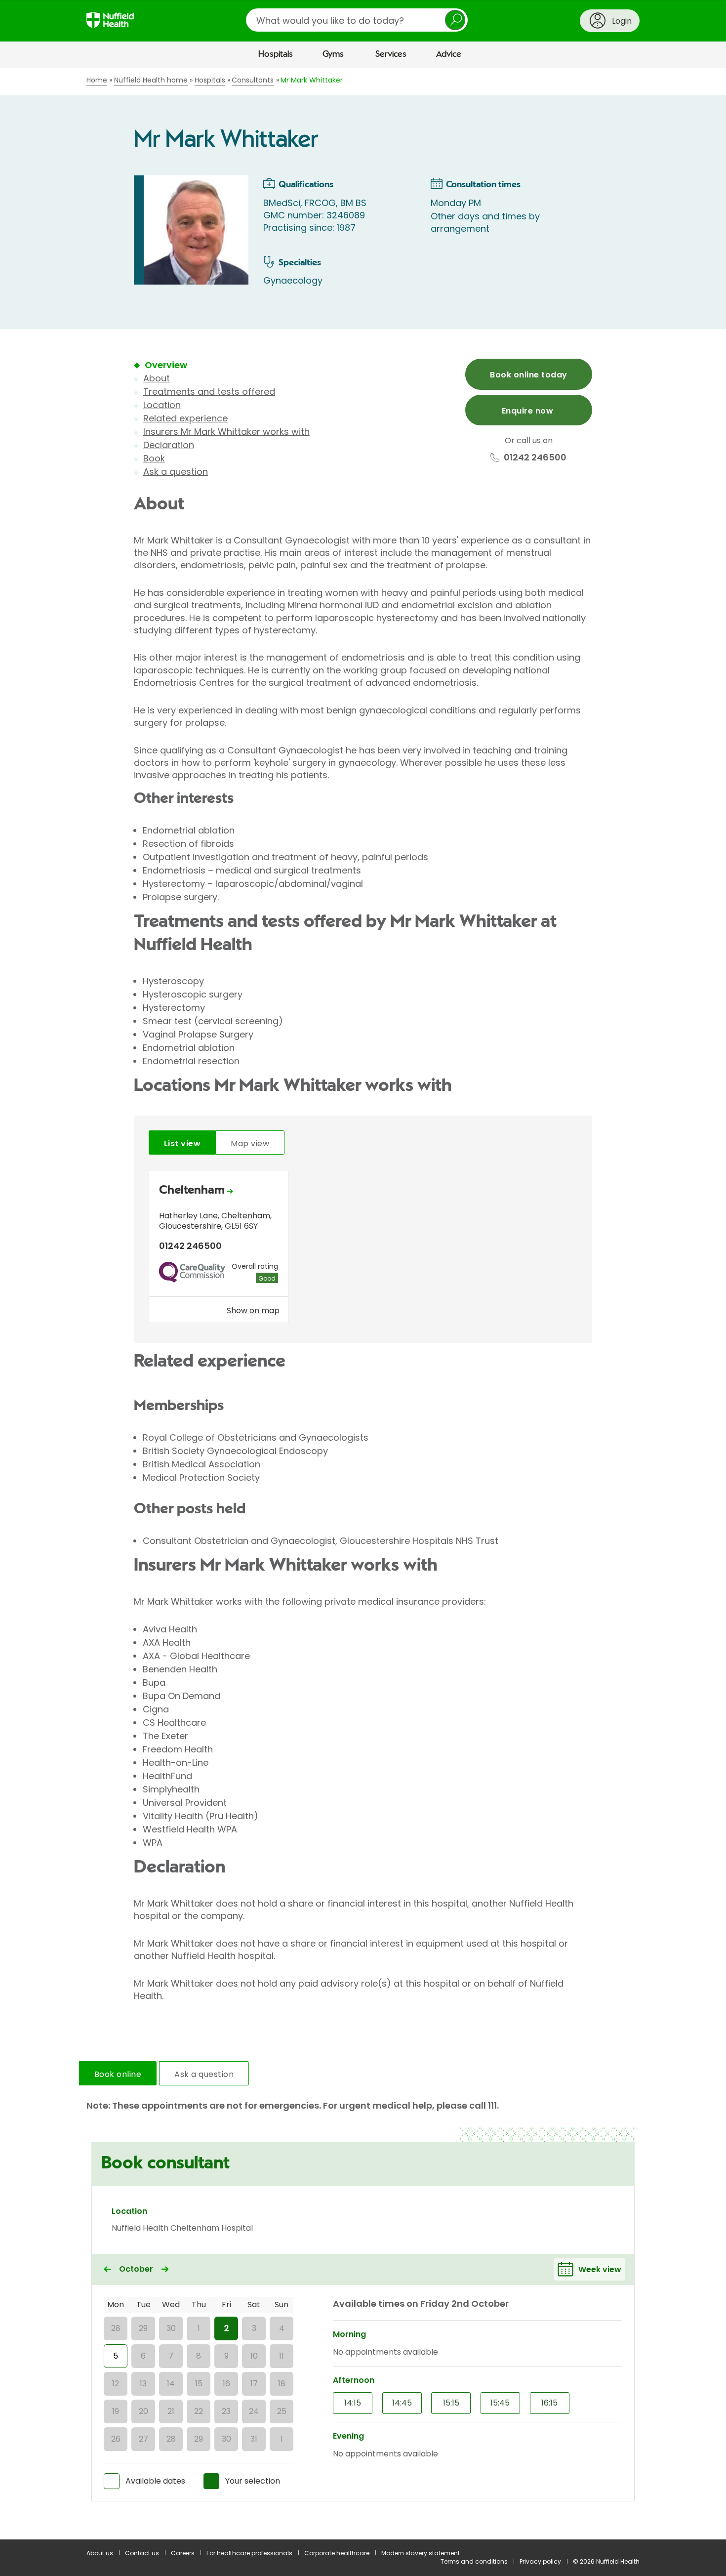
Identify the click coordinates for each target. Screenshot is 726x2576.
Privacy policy (540, 2561)
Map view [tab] (250, 1143)
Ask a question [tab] (204, 2074)
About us (100, 2553)
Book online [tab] (118, 2074)
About (157, 378)
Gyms (333, 54)
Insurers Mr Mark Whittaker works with (226, 432)
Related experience (185, 418)
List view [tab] (182, 1143)
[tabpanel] (363, 1249)
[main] (363, 1304)
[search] (357, 20)
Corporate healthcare (337, 2553)
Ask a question (176, 472)
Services (391, 54)
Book (154, 458)
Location (162, 405)
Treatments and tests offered (209, 392)
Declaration (169, 445)
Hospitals (276, 54)
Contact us (142, 2553)
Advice (449, 54)
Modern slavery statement (421, 2553)
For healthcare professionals (249, 2553)
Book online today (528, 375)
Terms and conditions (474, 2561)
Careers (183, 2553)
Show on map (253, 1310)
